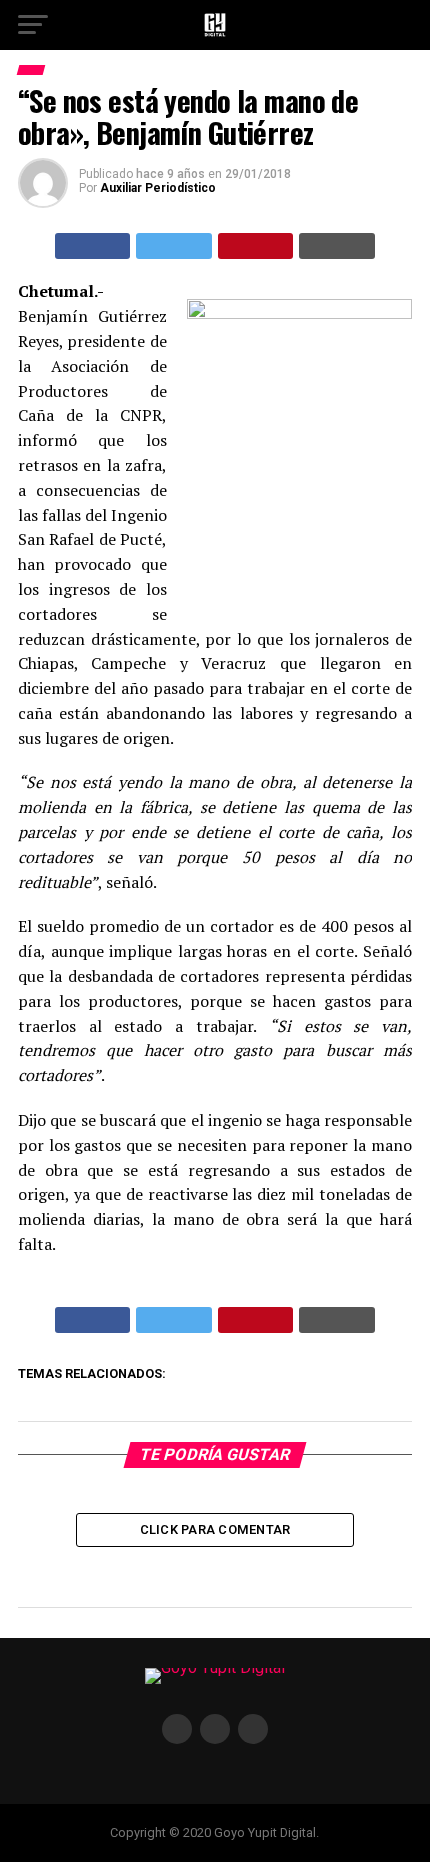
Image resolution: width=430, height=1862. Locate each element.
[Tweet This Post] (174, 246)
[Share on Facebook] (93, 246)
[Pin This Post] (256, 246)
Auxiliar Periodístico (158, 188)
